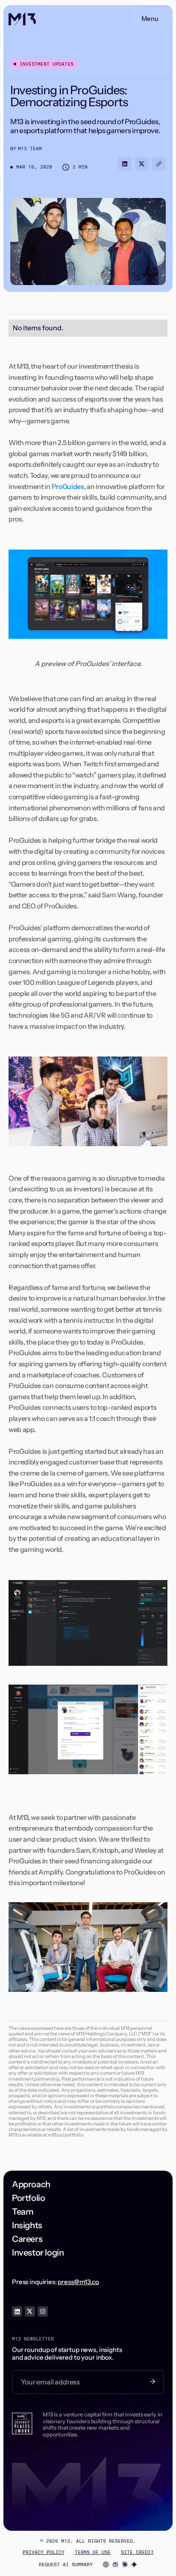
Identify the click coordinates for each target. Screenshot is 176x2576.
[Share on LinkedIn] (125, 164)
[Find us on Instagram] (43, 2311)
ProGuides (68, 486)
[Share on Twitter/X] (142, 164)
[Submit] (153, 2382)
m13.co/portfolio (65, 2135)
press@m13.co (78, 2282)
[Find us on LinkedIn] (17, 2311)
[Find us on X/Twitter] (30, 2311)
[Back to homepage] (22, 19)
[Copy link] (159, 164)
